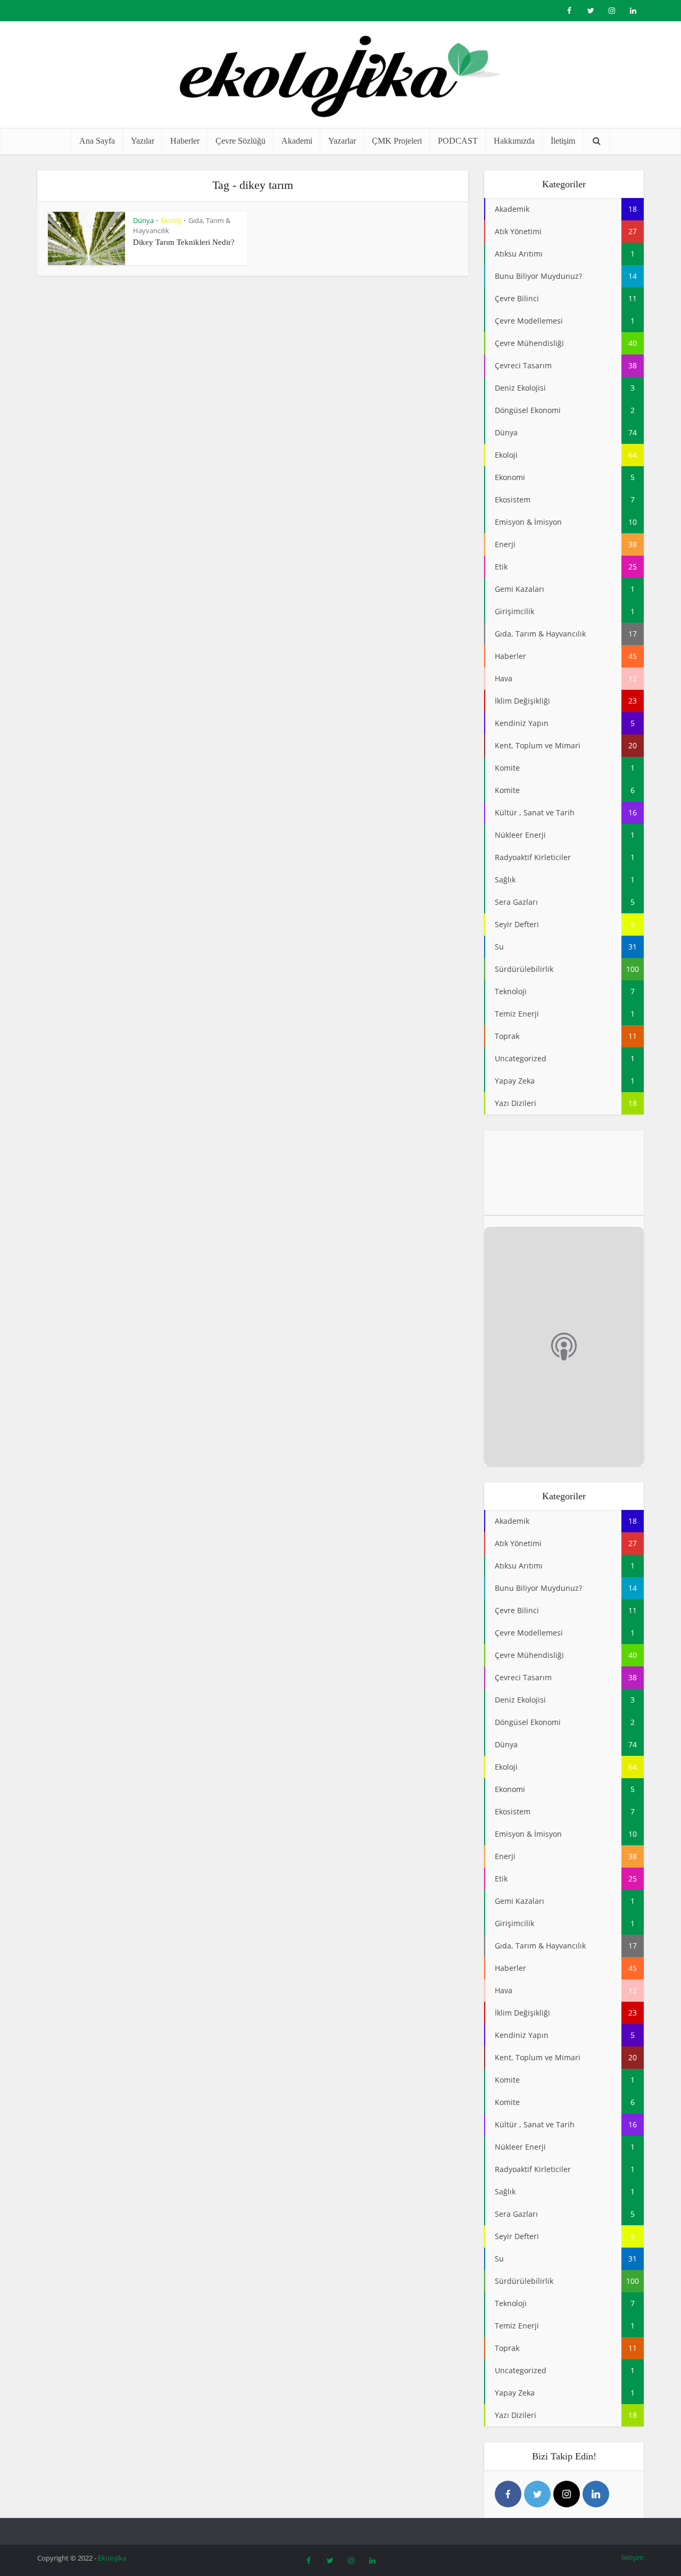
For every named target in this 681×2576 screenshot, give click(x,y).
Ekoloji (171, 220)
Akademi (297, 141)
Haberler (185, 141)
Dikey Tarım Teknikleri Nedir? (184, 242)
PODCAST (458, 141)
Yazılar (143, 141)
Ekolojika (112, 2558)
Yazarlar (342, 141)
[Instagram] (567, 2494)
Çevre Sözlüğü (240, 141)
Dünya (143, 220)
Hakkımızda (514, 141)
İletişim (563, 141)
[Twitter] (537, 2494)
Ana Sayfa (97, 141)
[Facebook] (508, 2494)
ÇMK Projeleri (397, 141)
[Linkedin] (596, 2494)
